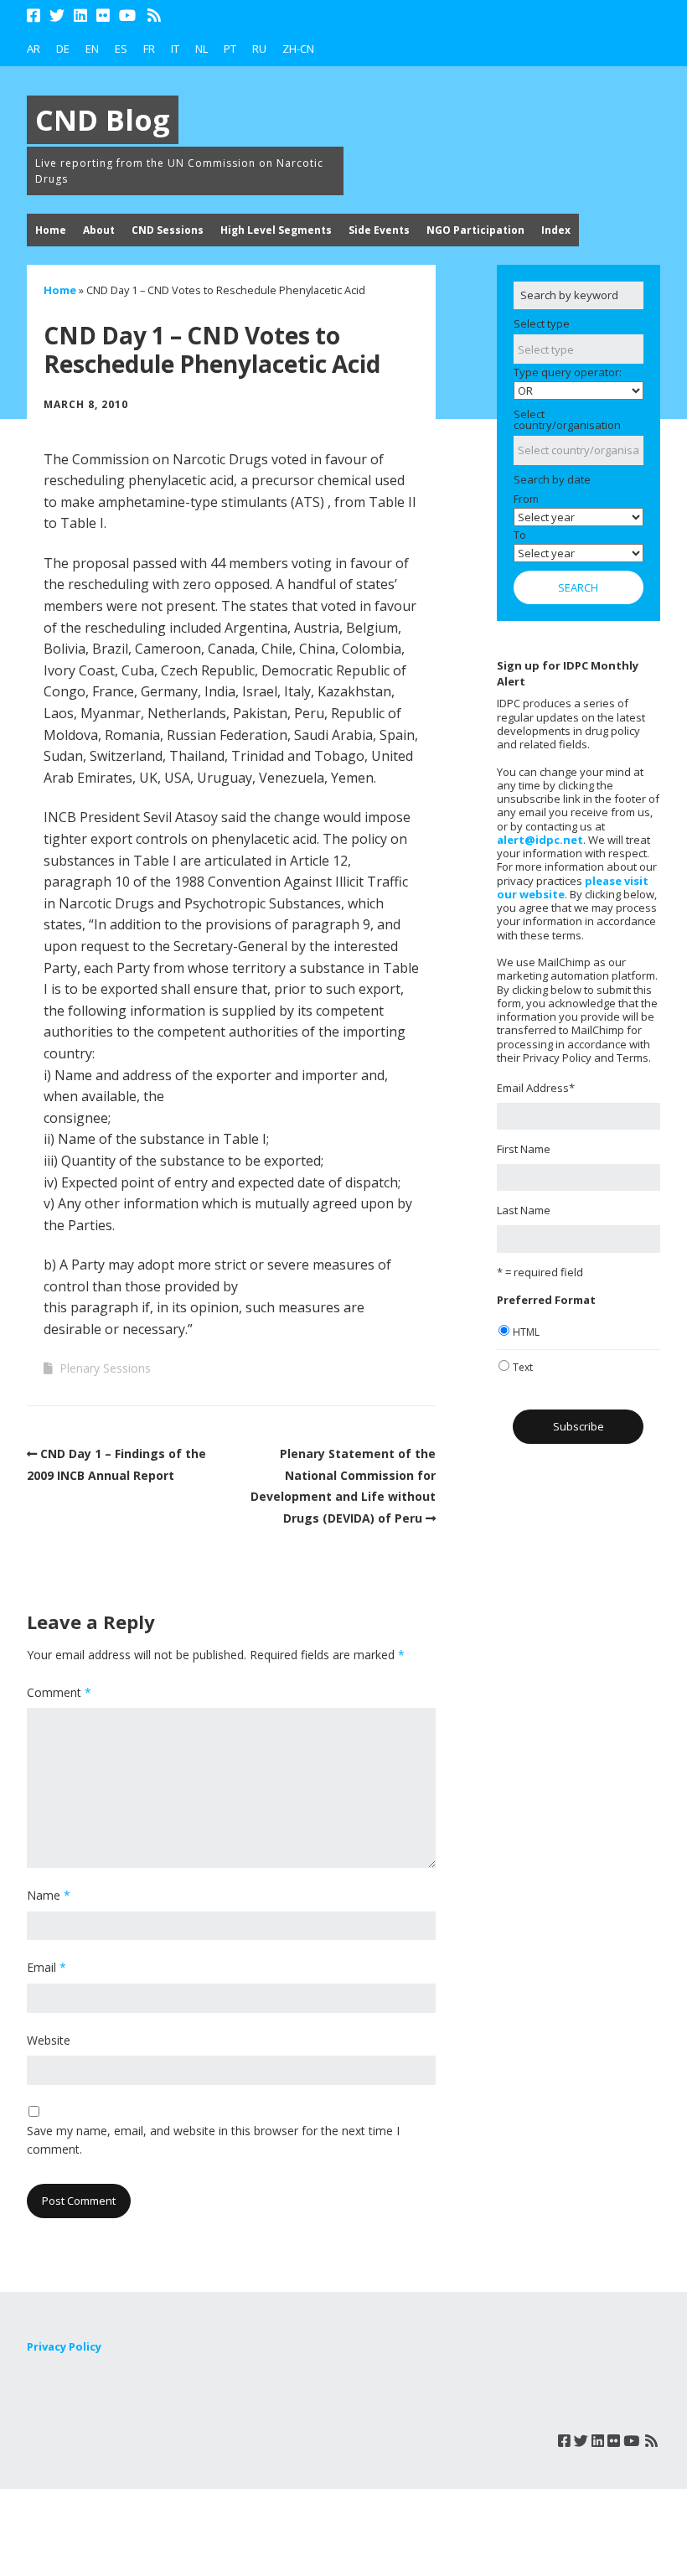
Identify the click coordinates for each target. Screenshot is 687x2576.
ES (121, 49)
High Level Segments (276, 230)
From (526, 499)
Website (49, 2040)
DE (63, 49)
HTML (526, 1332)
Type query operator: (568, 372)
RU (259, 49)
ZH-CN (298, 49)
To (520, 535)
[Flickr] (103, 16)
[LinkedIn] (80, 16)
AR (34, 49)
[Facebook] (35, 16)
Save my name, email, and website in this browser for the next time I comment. (213, 2140)
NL (201, 49)
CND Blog (103, 120)
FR (149, 49)
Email (46, 1967)
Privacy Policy (64, 2346)
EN (92, 49)
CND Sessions (168, 230)
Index (556, 230)
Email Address (536, 1088)
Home (51, 230)
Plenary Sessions (105, 1368)
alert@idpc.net (540, 840)
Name (49, 1895)
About (99, 230)
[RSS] (155, 16)
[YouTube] (127, 16)
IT (175, 49)
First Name (524, 1149)
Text (523, 1367)
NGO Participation (475, 230)
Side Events (379, 230)
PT (230, 49)
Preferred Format (546, 1300)
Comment (59, 1692)
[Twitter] (57, 16)
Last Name (524, 1210)
